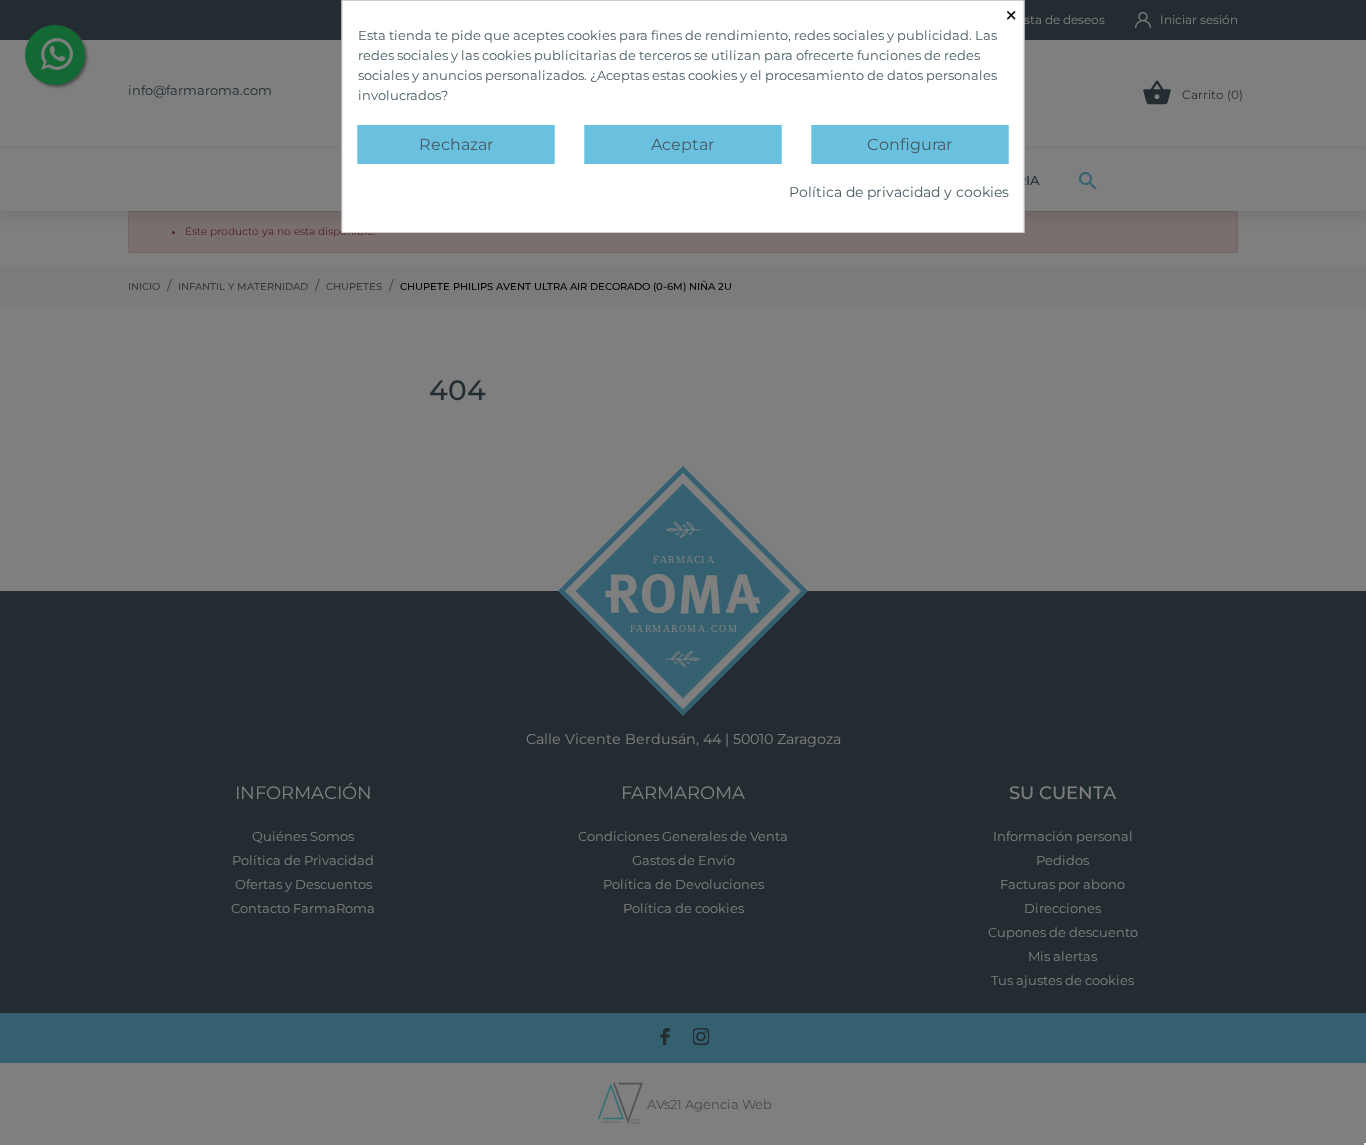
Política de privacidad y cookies (899, 192)
